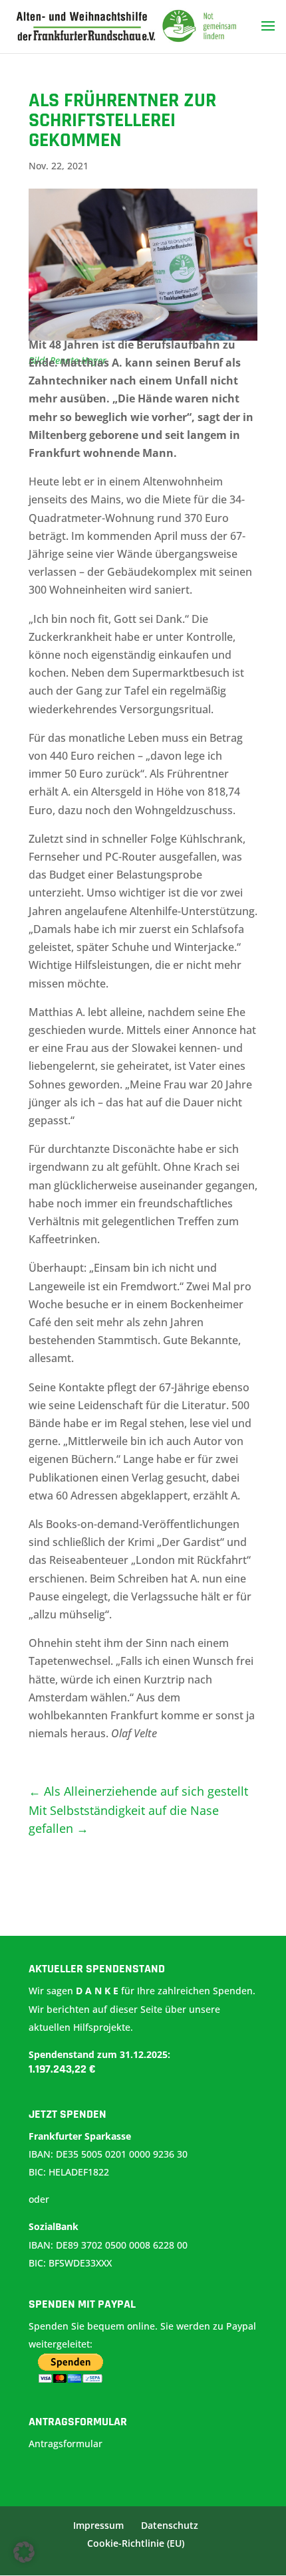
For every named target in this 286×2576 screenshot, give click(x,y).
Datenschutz (170, 2525)
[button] (24, 2552)
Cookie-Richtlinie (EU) (136, 2543)
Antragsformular (67, 2444)
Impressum (98, 2525)
